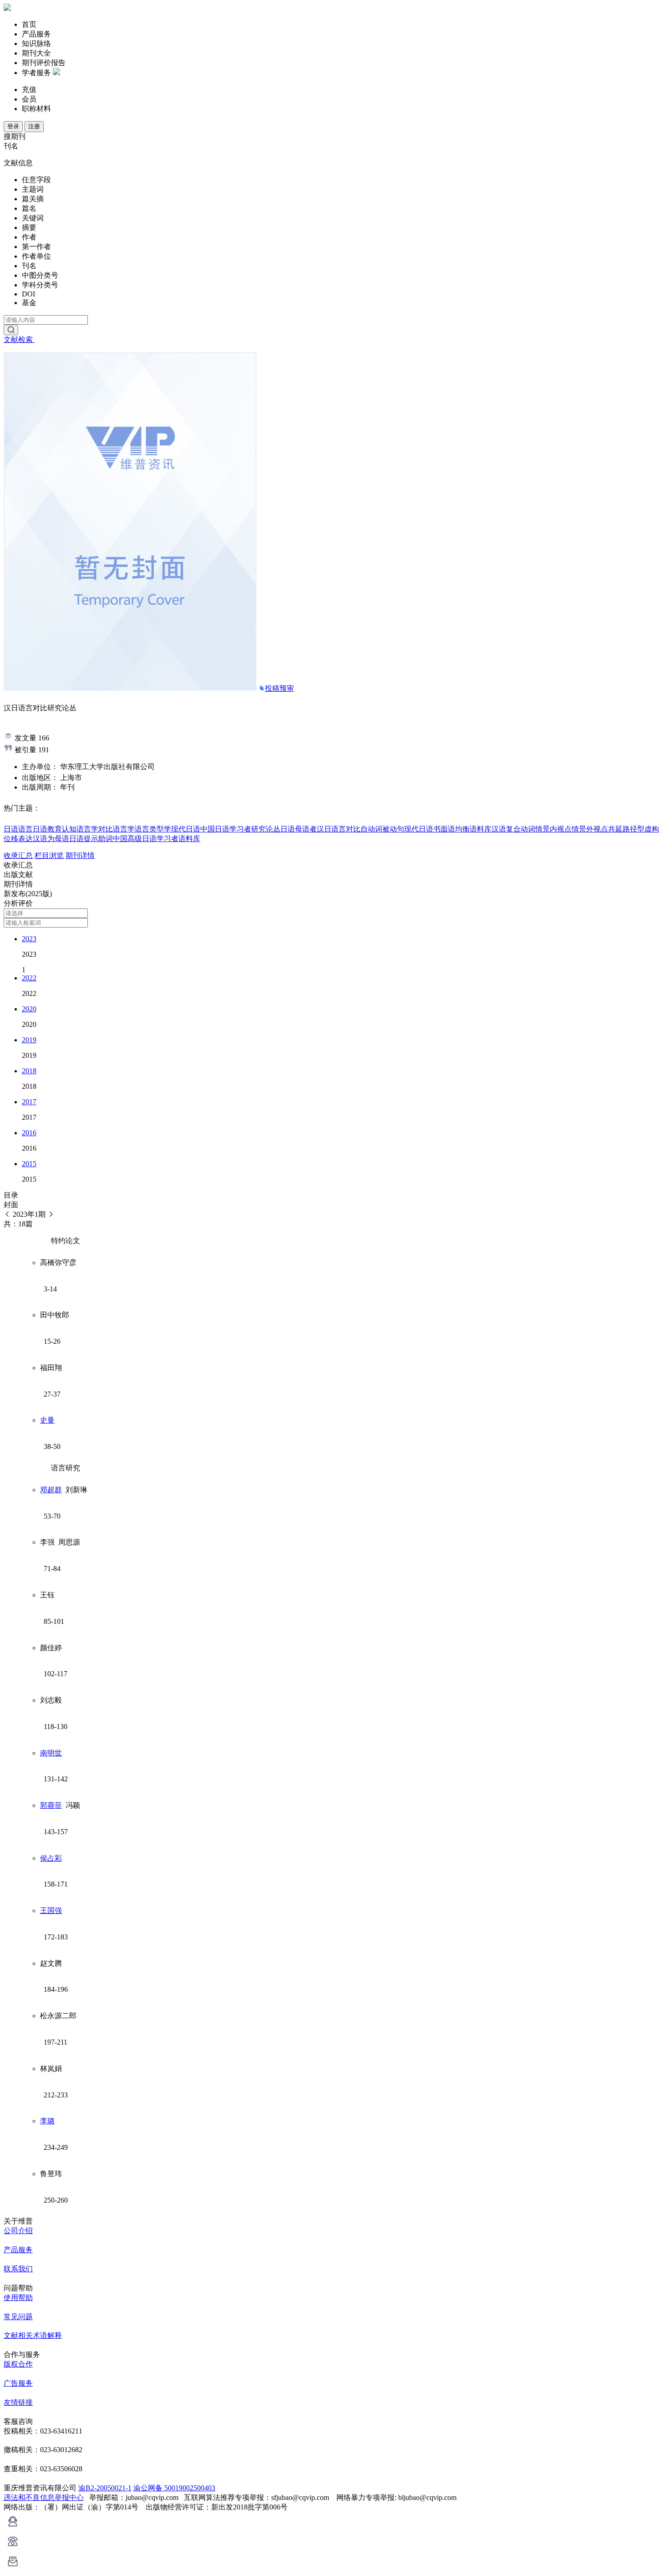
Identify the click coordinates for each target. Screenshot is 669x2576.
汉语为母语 (51, 839)
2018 (29, 1071)
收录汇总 (18, 855)
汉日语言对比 (339, 829)
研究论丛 (266, 829)
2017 (29, 1102)
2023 (29, 939)
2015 (29, 1164)
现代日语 (186, 829)
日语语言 (18, 829)
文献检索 (19, 339)
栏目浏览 (49, 855)
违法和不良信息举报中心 (44, 2497)
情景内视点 (553, 829)
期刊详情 (80, 855)
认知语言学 (80, 829)
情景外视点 (590, 829)
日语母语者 (299, 829)
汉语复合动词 (513, 829)
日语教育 (47, 829)
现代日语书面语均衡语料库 (448, 829)
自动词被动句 (382, 829)
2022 (29, 978)
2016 (29, 1133)
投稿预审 (279, 688)
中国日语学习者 (226, 829)
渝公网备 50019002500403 (174, 2488)
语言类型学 (153, 829)
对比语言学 (117, 829)
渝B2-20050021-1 (105, 2488)
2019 (29, 1040)
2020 (29, 1009)
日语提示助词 (91, 839)
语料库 (189, 839)
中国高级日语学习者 (146, 839)
